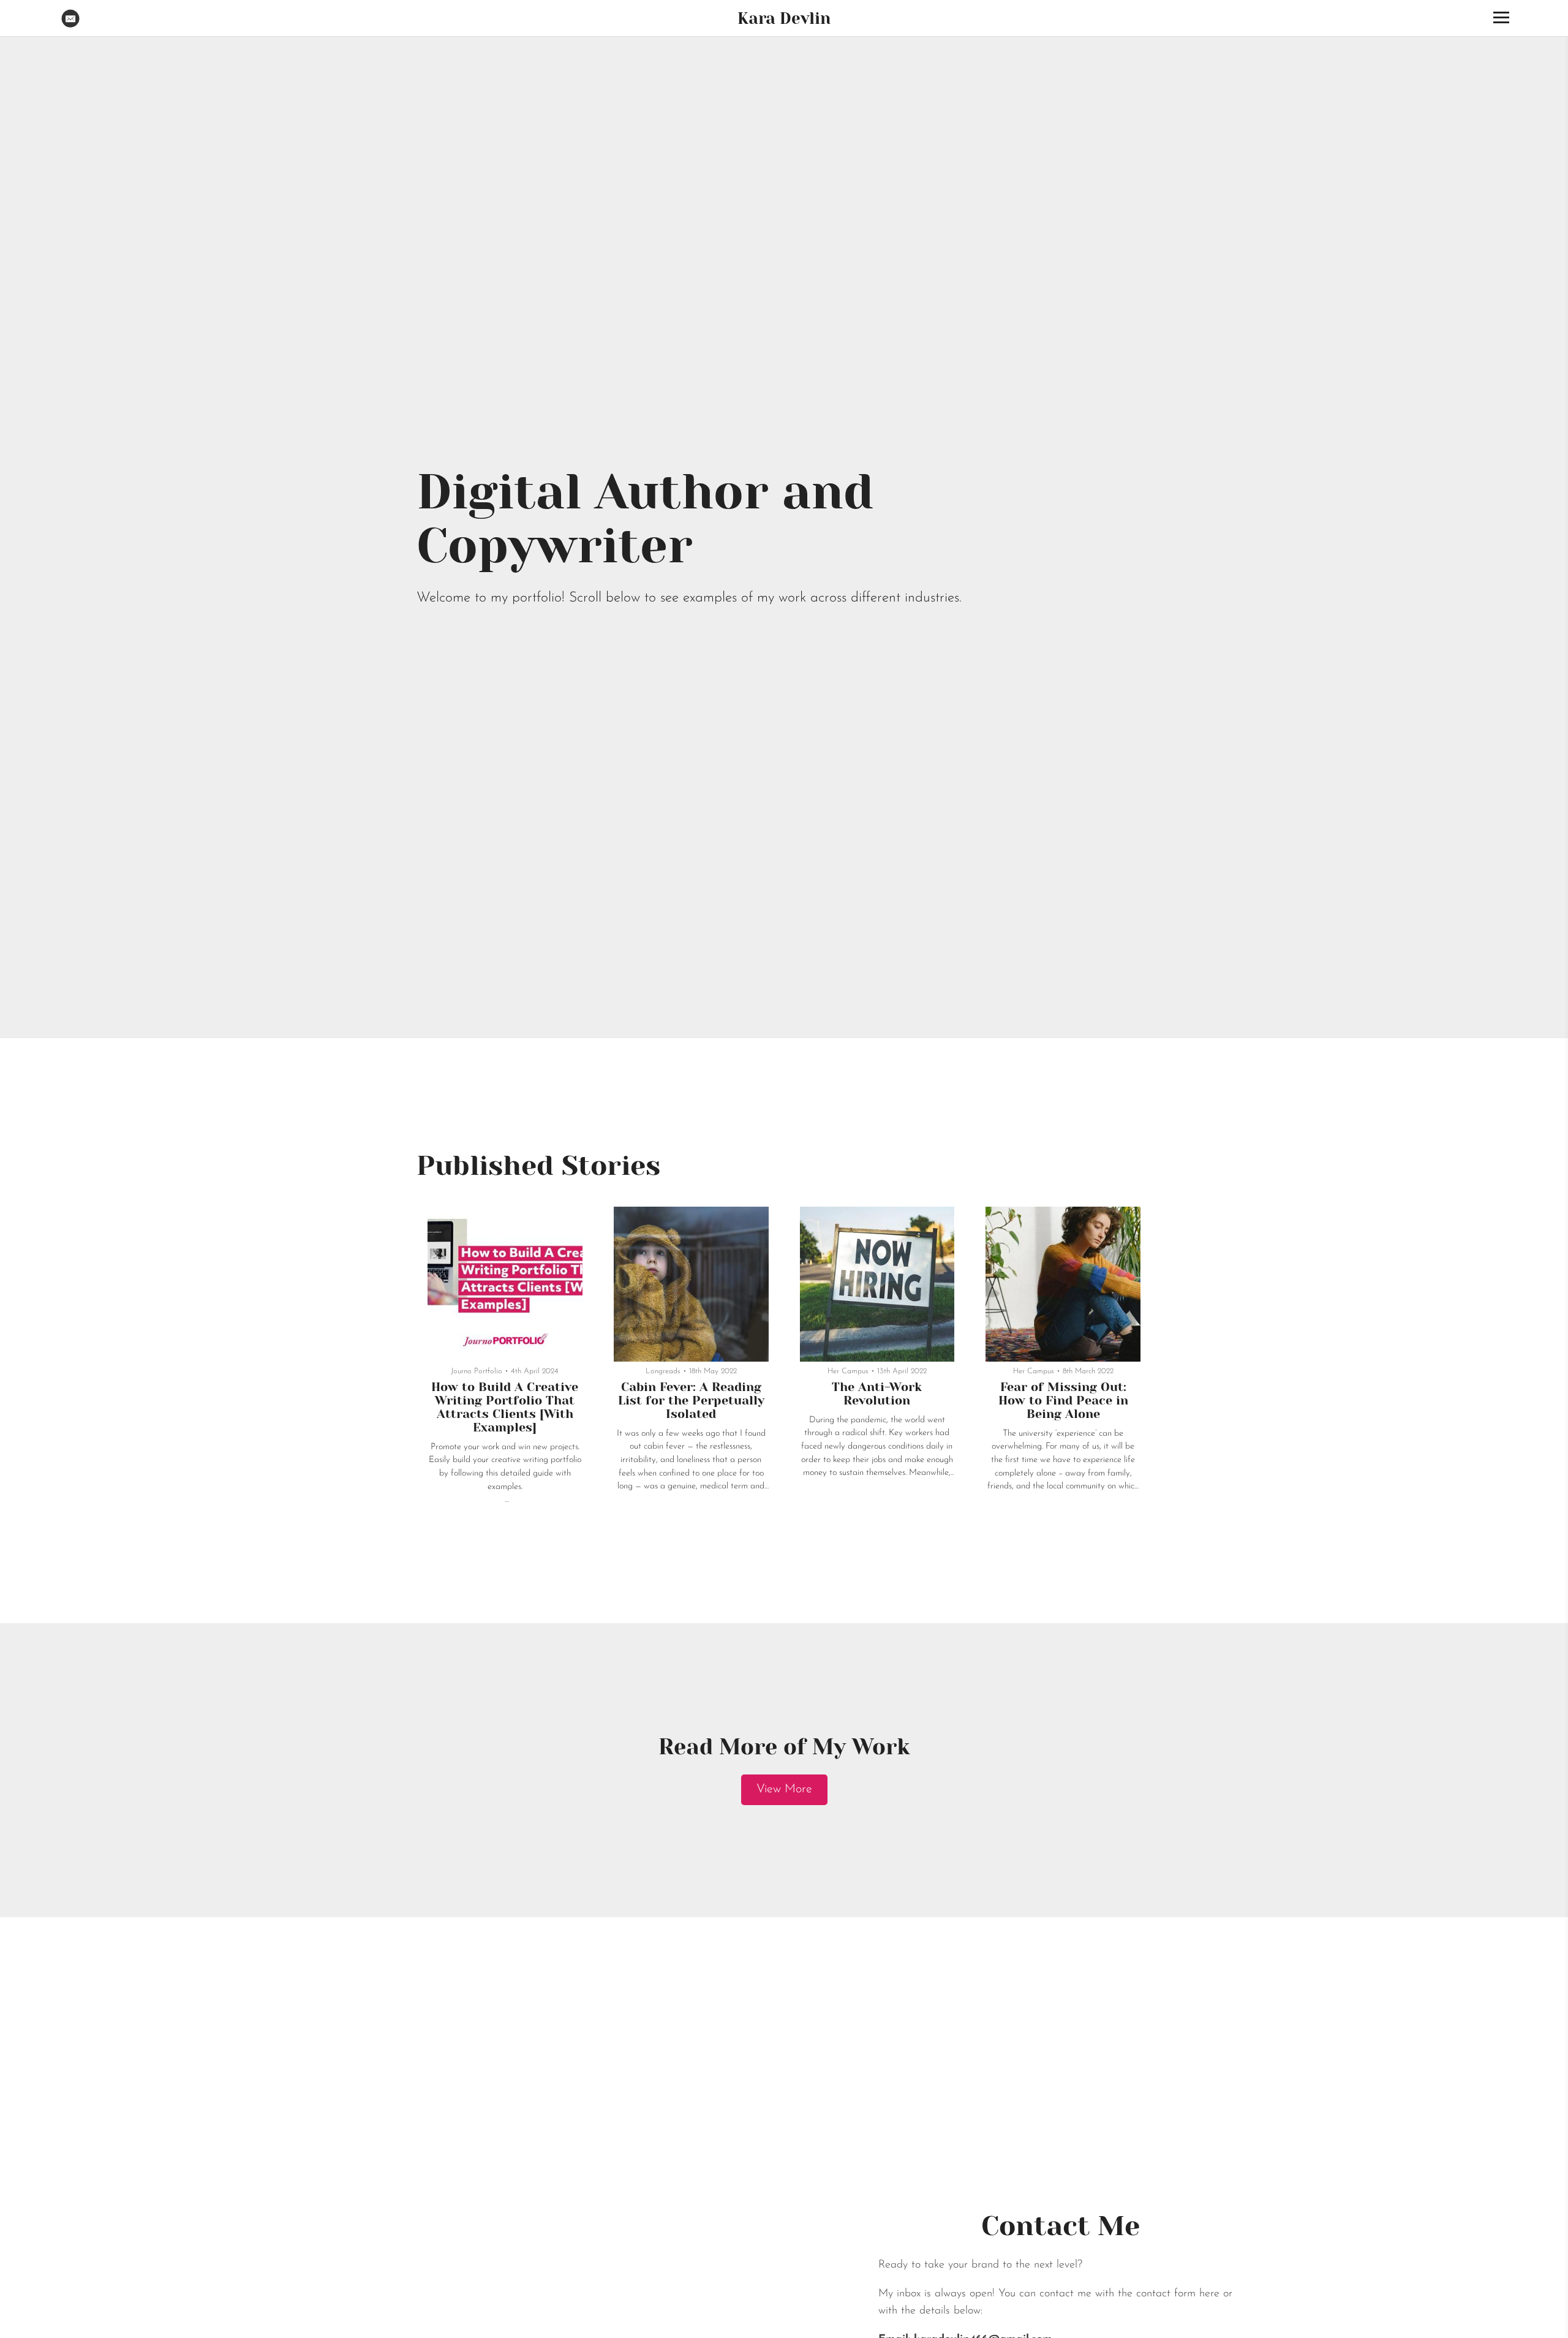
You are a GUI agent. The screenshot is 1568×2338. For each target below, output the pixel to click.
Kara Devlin (784, 18)
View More (784, 1789)
